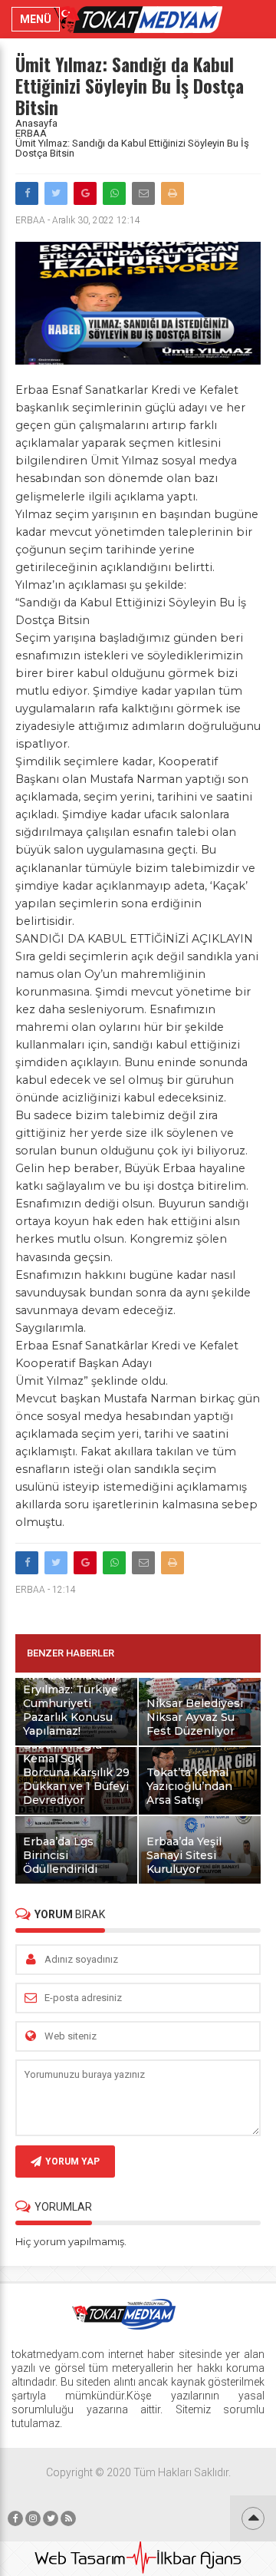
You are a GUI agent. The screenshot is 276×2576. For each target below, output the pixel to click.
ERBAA (31, 133)
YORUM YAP (72, 2162)
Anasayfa (36, 123)
